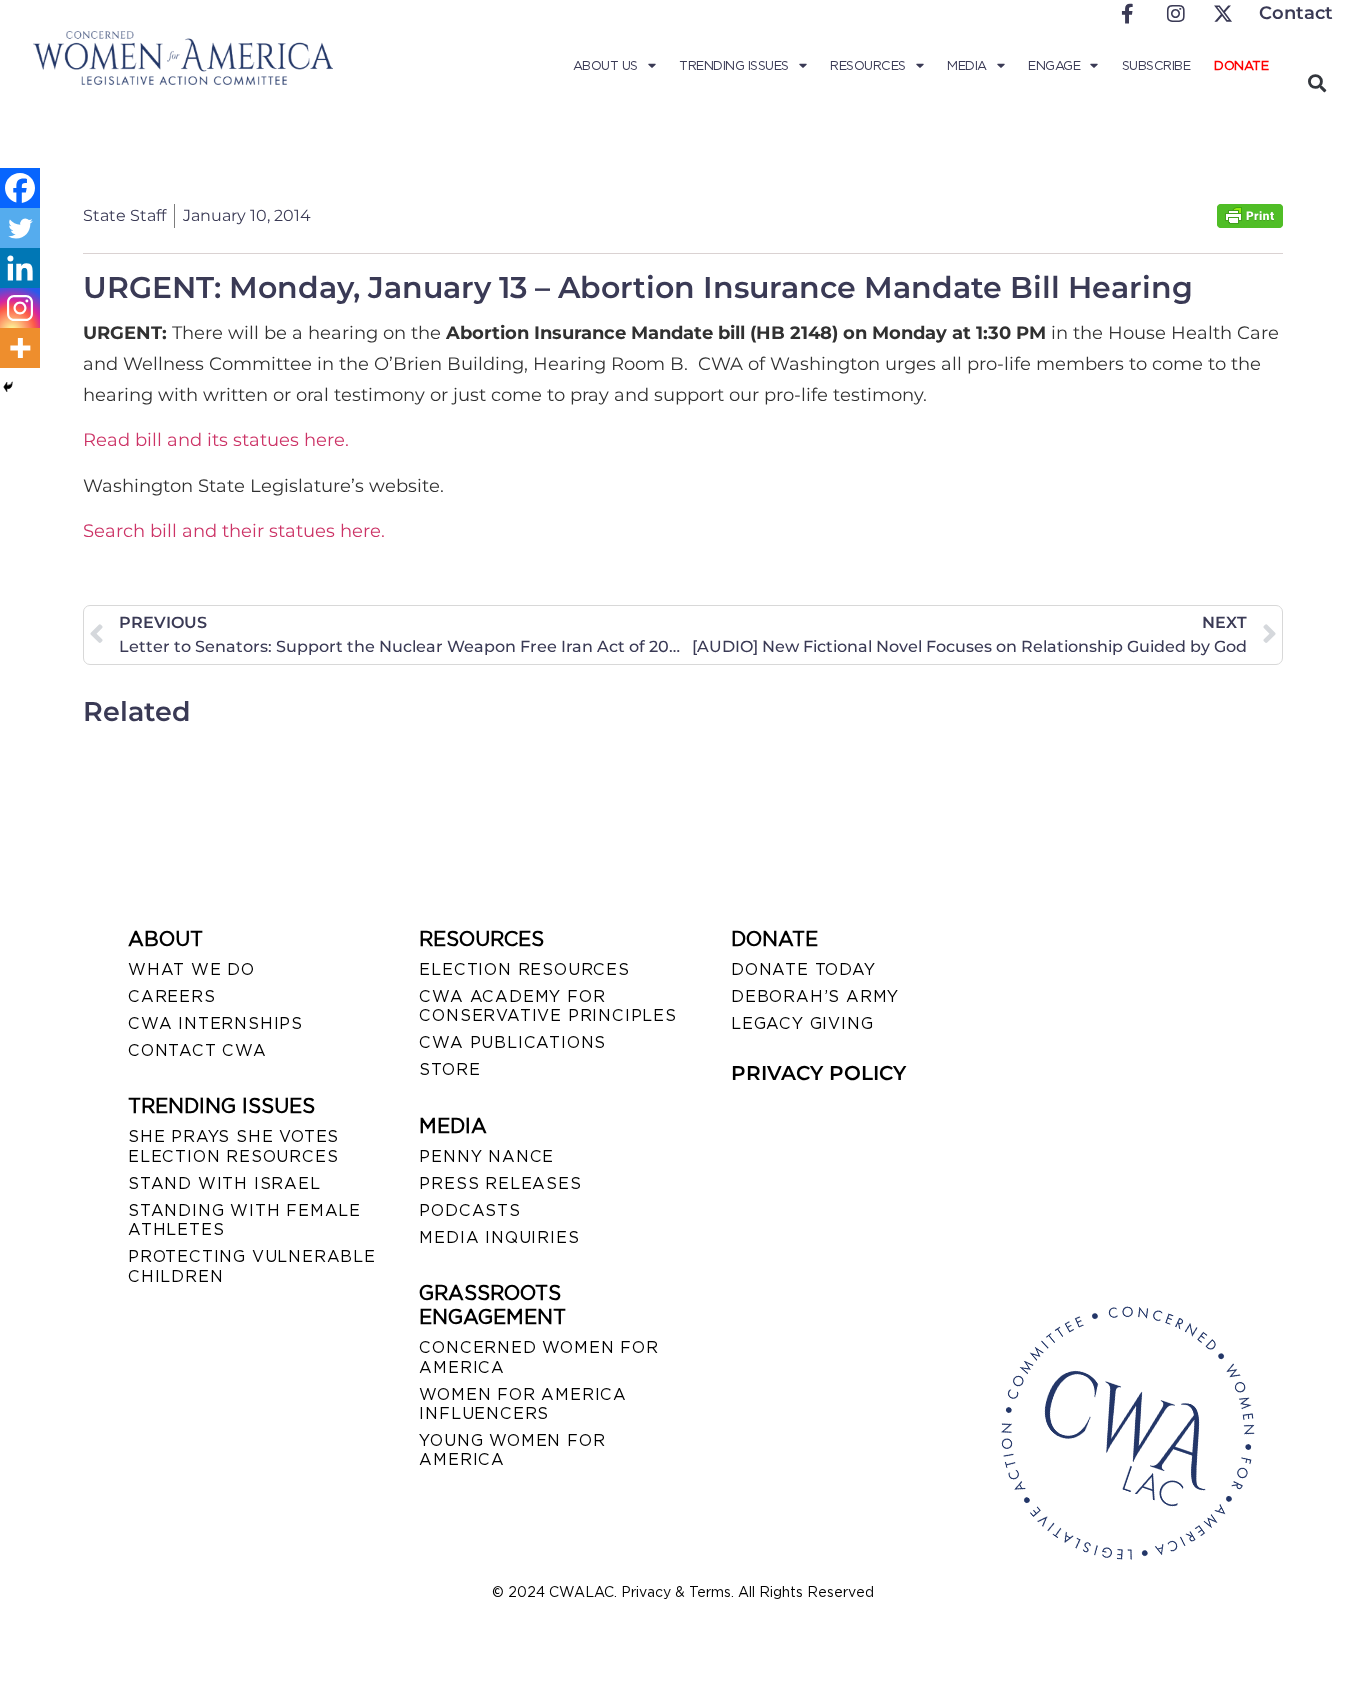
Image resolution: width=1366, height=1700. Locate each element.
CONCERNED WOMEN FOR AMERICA (538, 1357)
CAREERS (172, 996)
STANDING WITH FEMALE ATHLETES (244, 1220)
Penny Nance (486, 1156)
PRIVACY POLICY (818, 1073)
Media (967, 65)
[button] (1316, 82)
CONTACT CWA (197, 1050)
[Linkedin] (20, 268)
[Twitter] (20, 228)
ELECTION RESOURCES (524, 969)
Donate (1241, 65)
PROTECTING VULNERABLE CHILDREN (252, 1266)
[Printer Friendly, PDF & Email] (1250, 222)
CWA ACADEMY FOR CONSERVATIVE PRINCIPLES (547, 1006)
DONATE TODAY (803, 969)
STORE (449, 1069)
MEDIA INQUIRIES (499, 1237)
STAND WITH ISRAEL (224, 1183)
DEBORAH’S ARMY (815, 996)
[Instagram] (20, 308)
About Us (605, 65)
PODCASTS (469, 1210)
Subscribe (1156, 65)
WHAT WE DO (191, 969)
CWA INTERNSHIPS (215, 1023)
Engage (1054, 65)
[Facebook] (20, 188)
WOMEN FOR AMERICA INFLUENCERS (523, 1404)
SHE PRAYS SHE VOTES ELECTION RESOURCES (233, 1146)
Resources (868, 65)
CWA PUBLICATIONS (512, 1042)
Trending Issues (734, 65)
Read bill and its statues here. (216, 440)
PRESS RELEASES (500, 1183)
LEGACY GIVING (802, 1023)
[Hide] (8, 387)
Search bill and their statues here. (234, 531)
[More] (20, 348)
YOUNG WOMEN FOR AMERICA (512, 1450)
